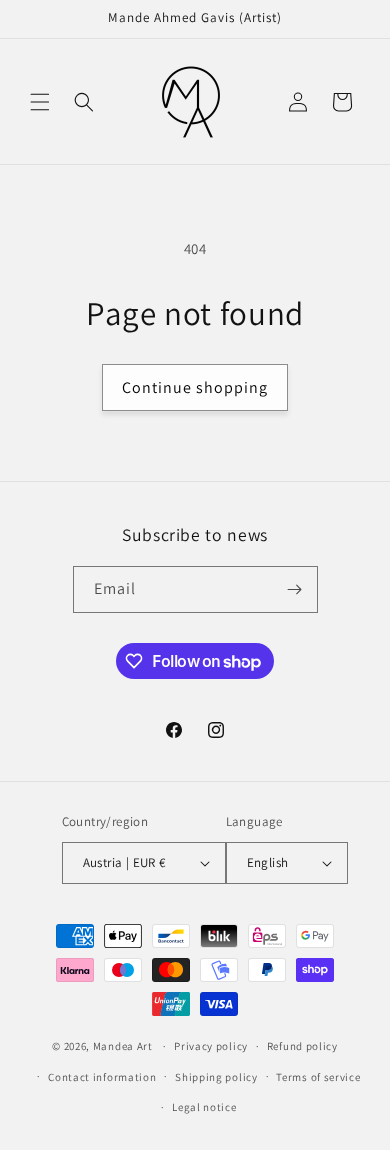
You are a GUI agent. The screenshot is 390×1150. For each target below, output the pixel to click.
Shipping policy (216, 1077)
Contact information (102, 1077)
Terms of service (318, 1077)
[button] (40, 102)
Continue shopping (195, 387)
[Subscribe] (295, 589)
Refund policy (302, 1046)
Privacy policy (211, 1046)
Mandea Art (123, 1046)
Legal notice (204, 1107)
